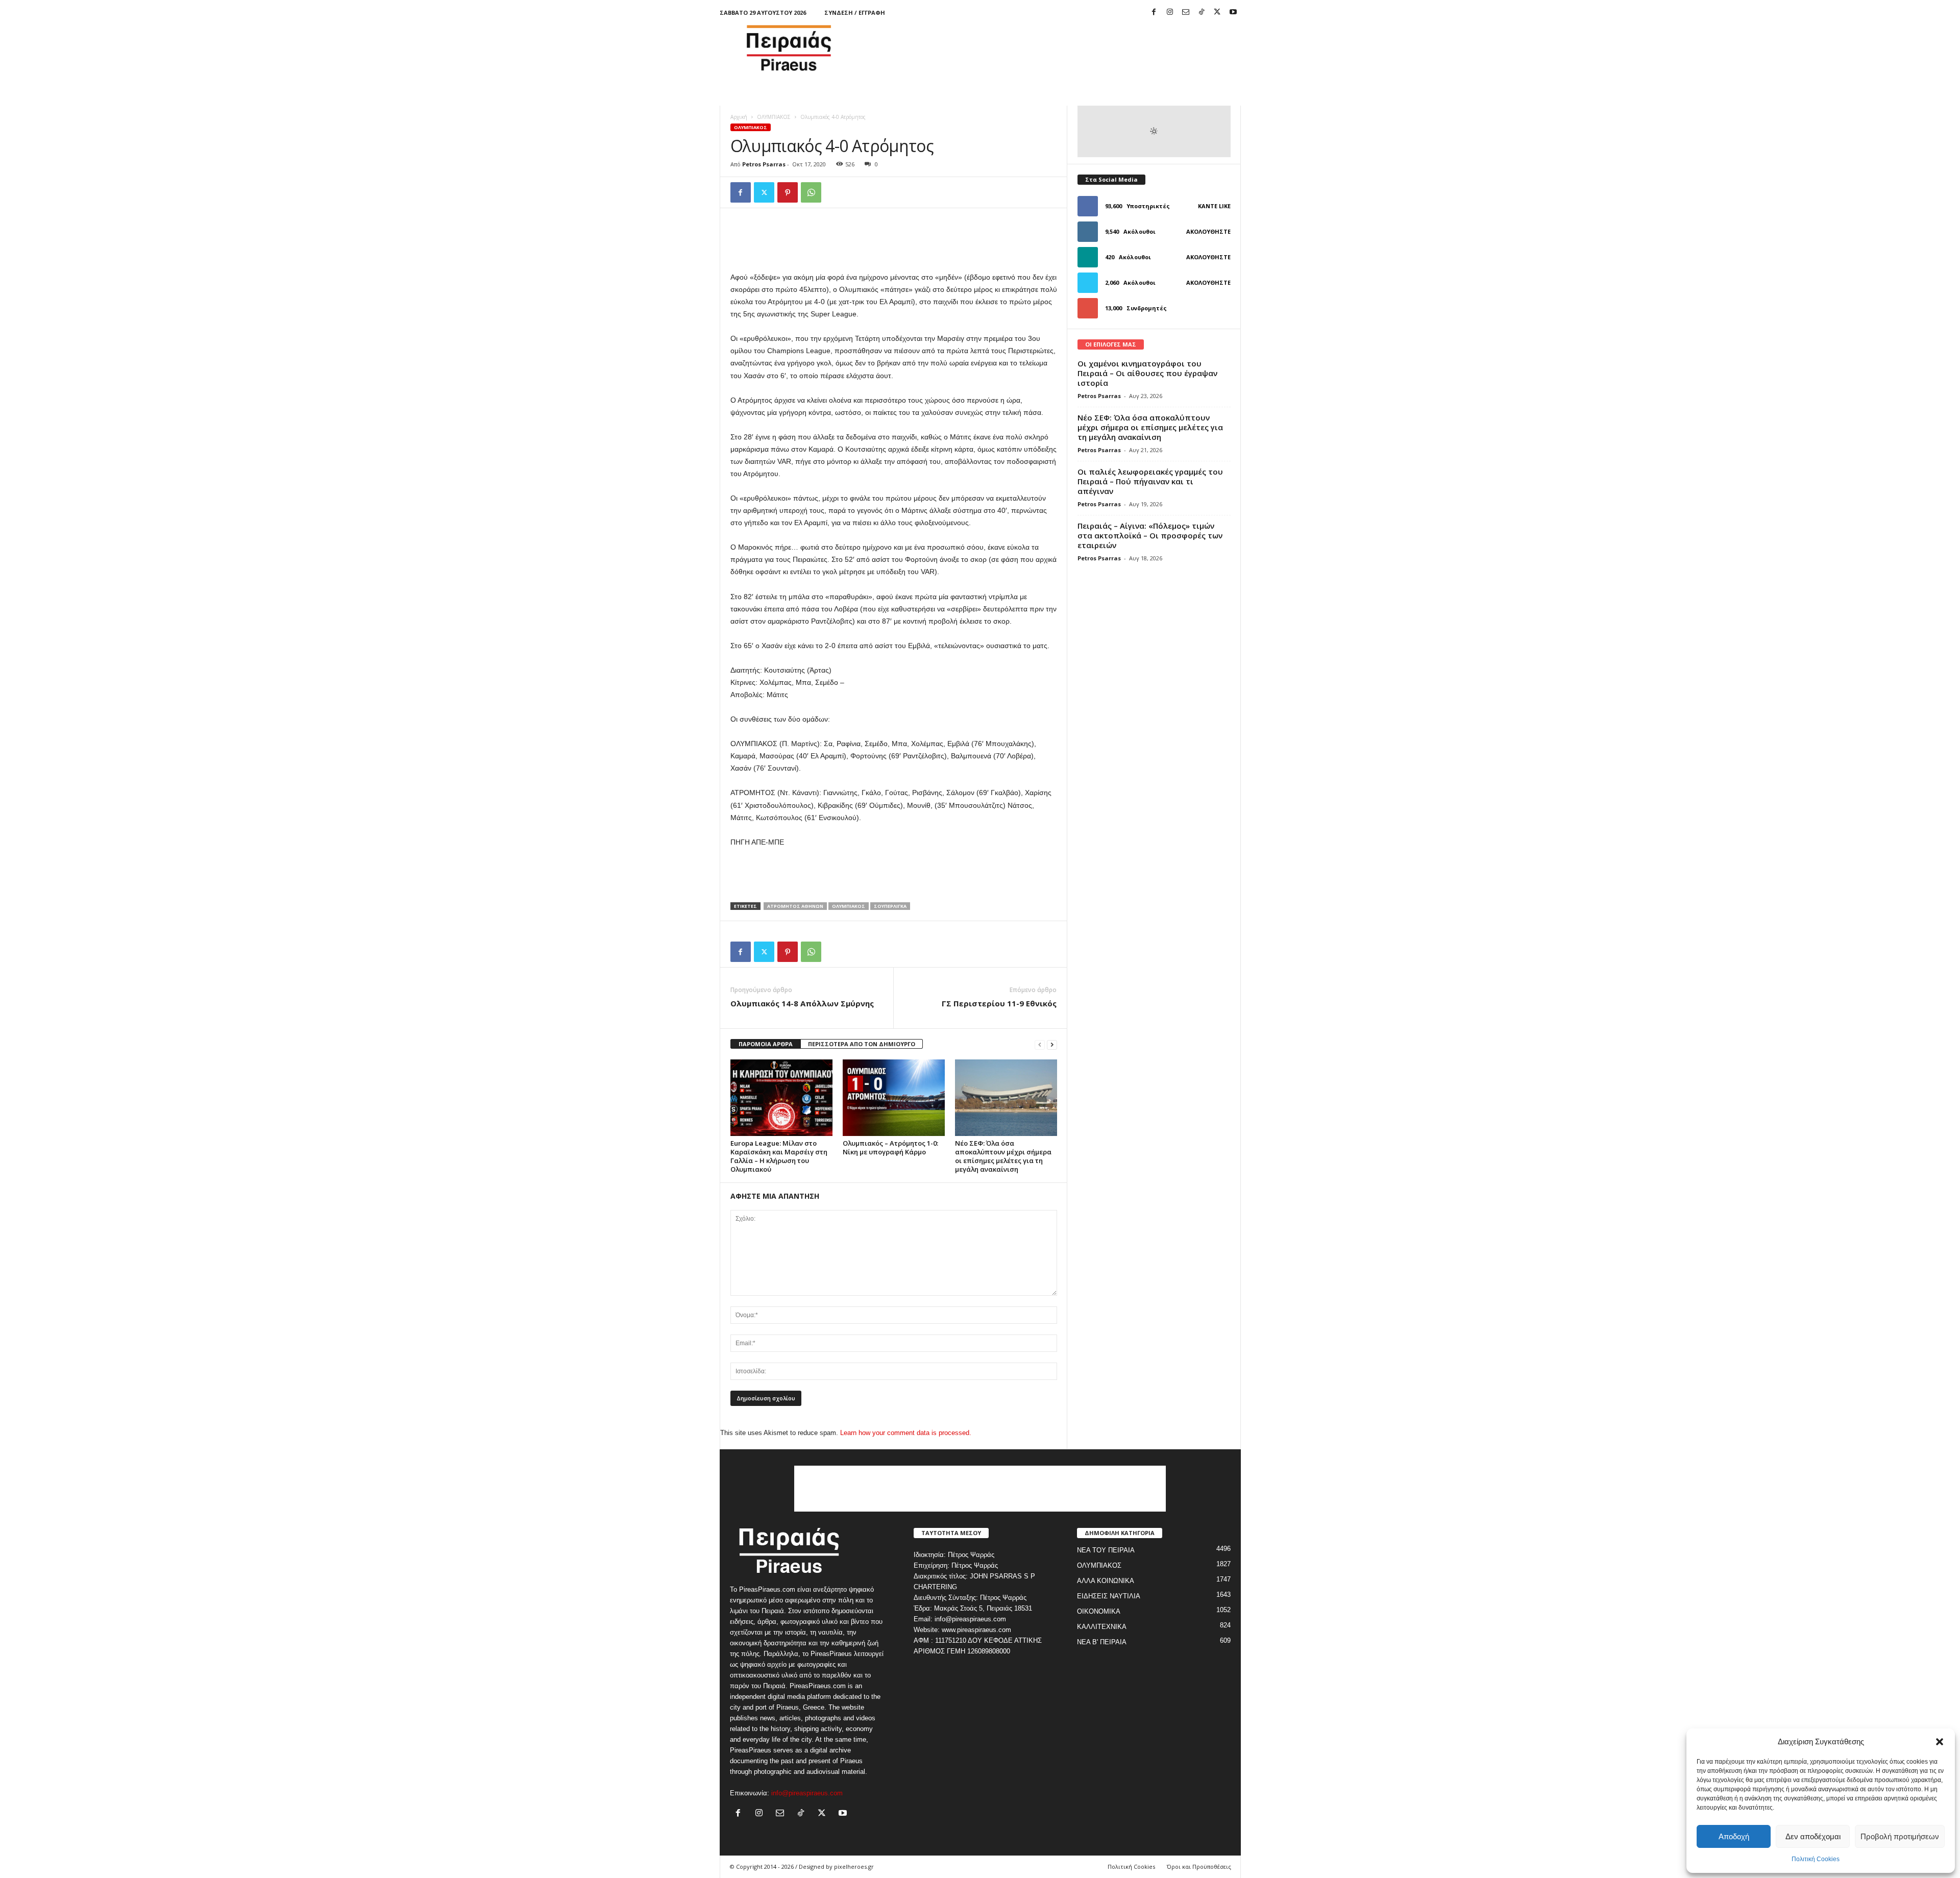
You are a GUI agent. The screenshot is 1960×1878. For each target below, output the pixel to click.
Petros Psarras (764, 164)
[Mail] (1186, 13)
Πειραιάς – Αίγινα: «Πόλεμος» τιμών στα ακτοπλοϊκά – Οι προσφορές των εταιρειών (1150, 535)
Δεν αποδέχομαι (1813, 1836)
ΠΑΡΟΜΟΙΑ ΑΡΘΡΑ (766, 1044)
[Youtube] (1233, 13)
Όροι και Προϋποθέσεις (1199, 1867)
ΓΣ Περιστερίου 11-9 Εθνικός (999, 1003)
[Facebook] (1154, 13)
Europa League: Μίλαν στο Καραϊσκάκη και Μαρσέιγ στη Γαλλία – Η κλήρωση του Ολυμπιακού (779, 1156)
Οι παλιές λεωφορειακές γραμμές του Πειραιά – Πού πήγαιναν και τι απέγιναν (1150, 481)
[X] (1217, 13)
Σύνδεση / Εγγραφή (855, 13)
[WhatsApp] (811, 192)
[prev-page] (1040, 1044)
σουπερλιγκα (890, 906)
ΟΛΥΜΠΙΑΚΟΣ (774, 117)
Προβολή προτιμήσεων (1900, 1836)
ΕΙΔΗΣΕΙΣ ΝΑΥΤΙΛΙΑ (1109, 1596)
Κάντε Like (1214, 206)
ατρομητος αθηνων (795, 906)
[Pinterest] (788, 192)
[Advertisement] (1055, 48)
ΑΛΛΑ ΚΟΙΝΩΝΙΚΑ (1106, 1581)
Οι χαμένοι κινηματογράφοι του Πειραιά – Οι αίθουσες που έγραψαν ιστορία (1147, 373)
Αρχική (739, 117)
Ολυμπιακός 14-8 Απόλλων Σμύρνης (802, 1003)
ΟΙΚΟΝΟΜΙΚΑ (1099, 1611)
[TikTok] (1202, 13)
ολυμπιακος (849, 906)
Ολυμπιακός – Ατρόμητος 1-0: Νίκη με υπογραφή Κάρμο (890, 1147)
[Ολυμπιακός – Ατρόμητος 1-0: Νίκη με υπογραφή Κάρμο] (894, 1098)
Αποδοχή (1734, 1836)
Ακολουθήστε (1208, 231)
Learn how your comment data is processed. (906, 1433)
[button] (1940, 1742)
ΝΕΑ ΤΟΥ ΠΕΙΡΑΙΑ (1106, 1550)
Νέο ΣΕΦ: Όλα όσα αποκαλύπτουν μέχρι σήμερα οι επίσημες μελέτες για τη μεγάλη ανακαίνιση (1003, 1156)
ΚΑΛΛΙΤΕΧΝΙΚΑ (1102, 1627)
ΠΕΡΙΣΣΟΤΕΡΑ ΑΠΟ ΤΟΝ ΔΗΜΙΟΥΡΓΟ (862, 1044)
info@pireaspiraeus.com (807, 1793)
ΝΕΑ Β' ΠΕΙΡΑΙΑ (1102, 1642)
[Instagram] (1170, 13)
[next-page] (1052, 1044)
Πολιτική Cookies (1816, 1859)
